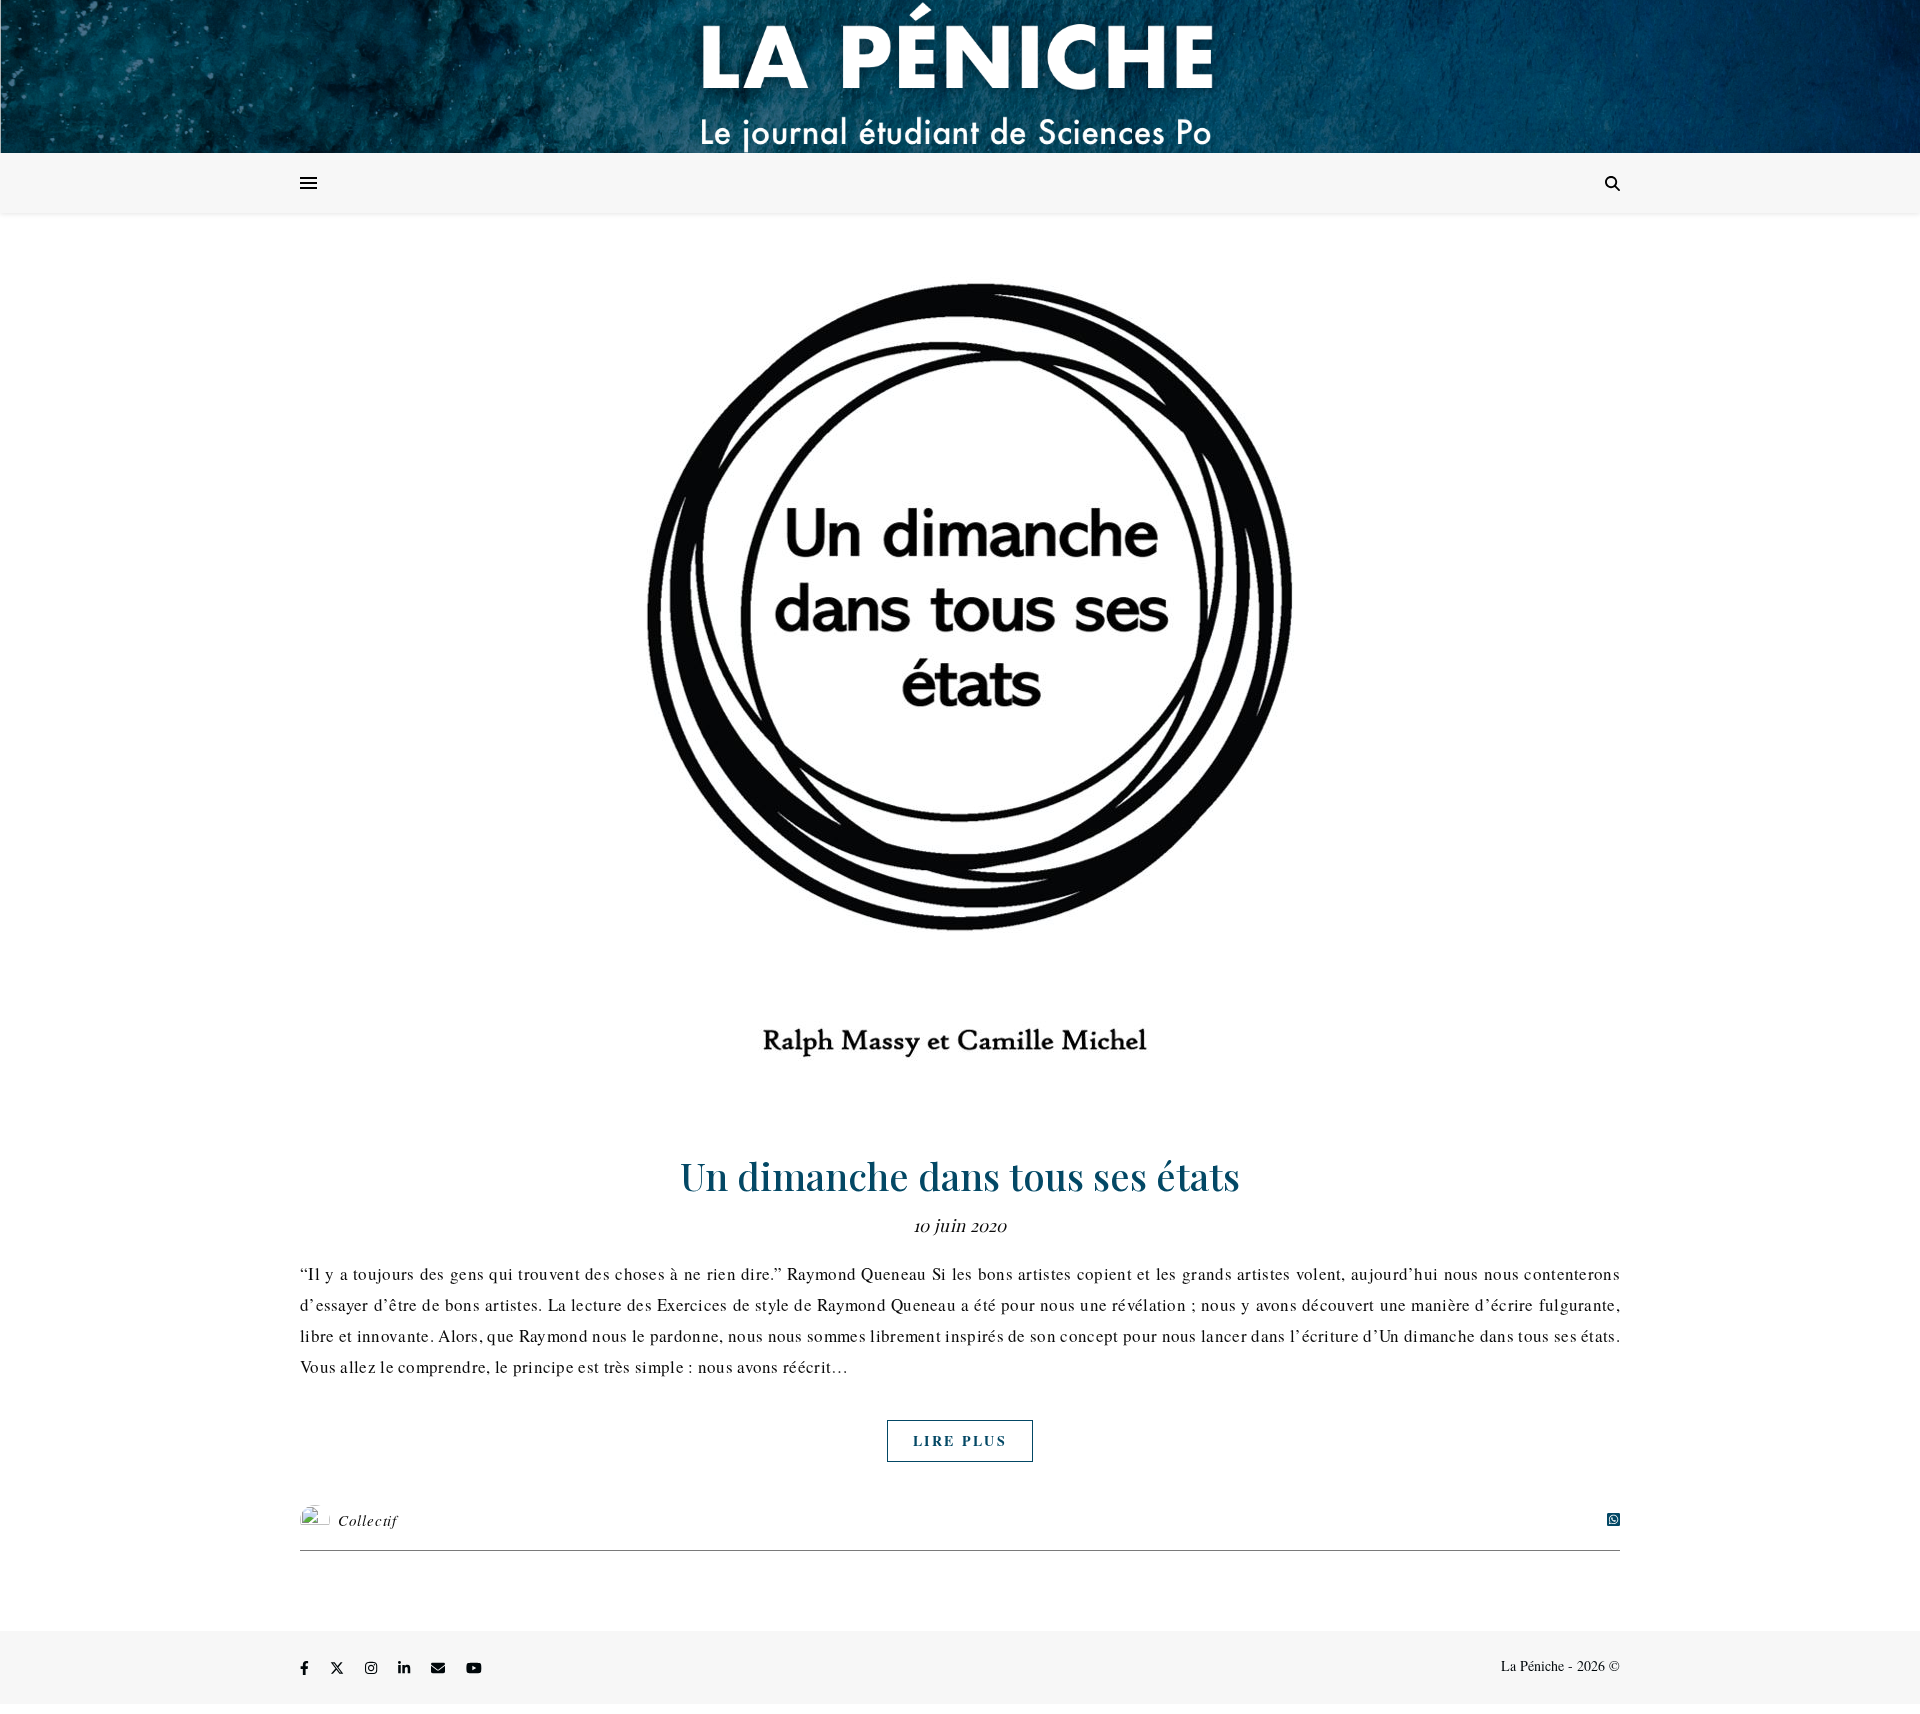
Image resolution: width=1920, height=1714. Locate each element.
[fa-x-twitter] (339, 1668)
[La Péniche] (960, 76)
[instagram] (373, 1668)
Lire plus (960, 1440)
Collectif (367, 1520)
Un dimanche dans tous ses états (960, 1175)
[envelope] (440, 1668)
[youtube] (474, 1668)
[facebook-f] (306, 1668)
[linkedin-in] (406, 1668)
